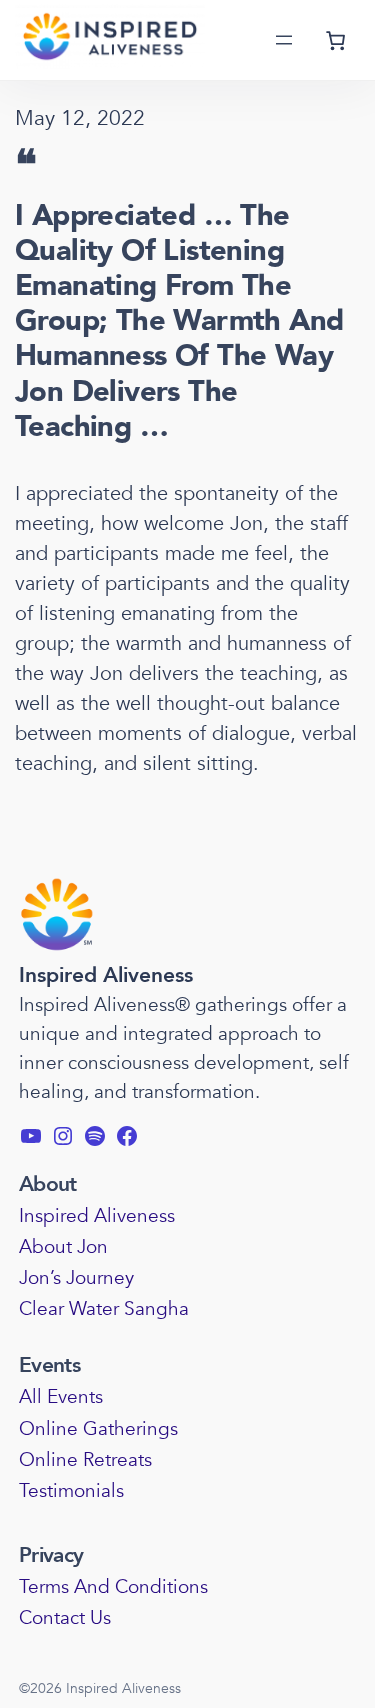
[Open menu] (284, 40)
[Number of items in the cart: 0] (336, 40)
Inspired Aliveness (106, 975)
